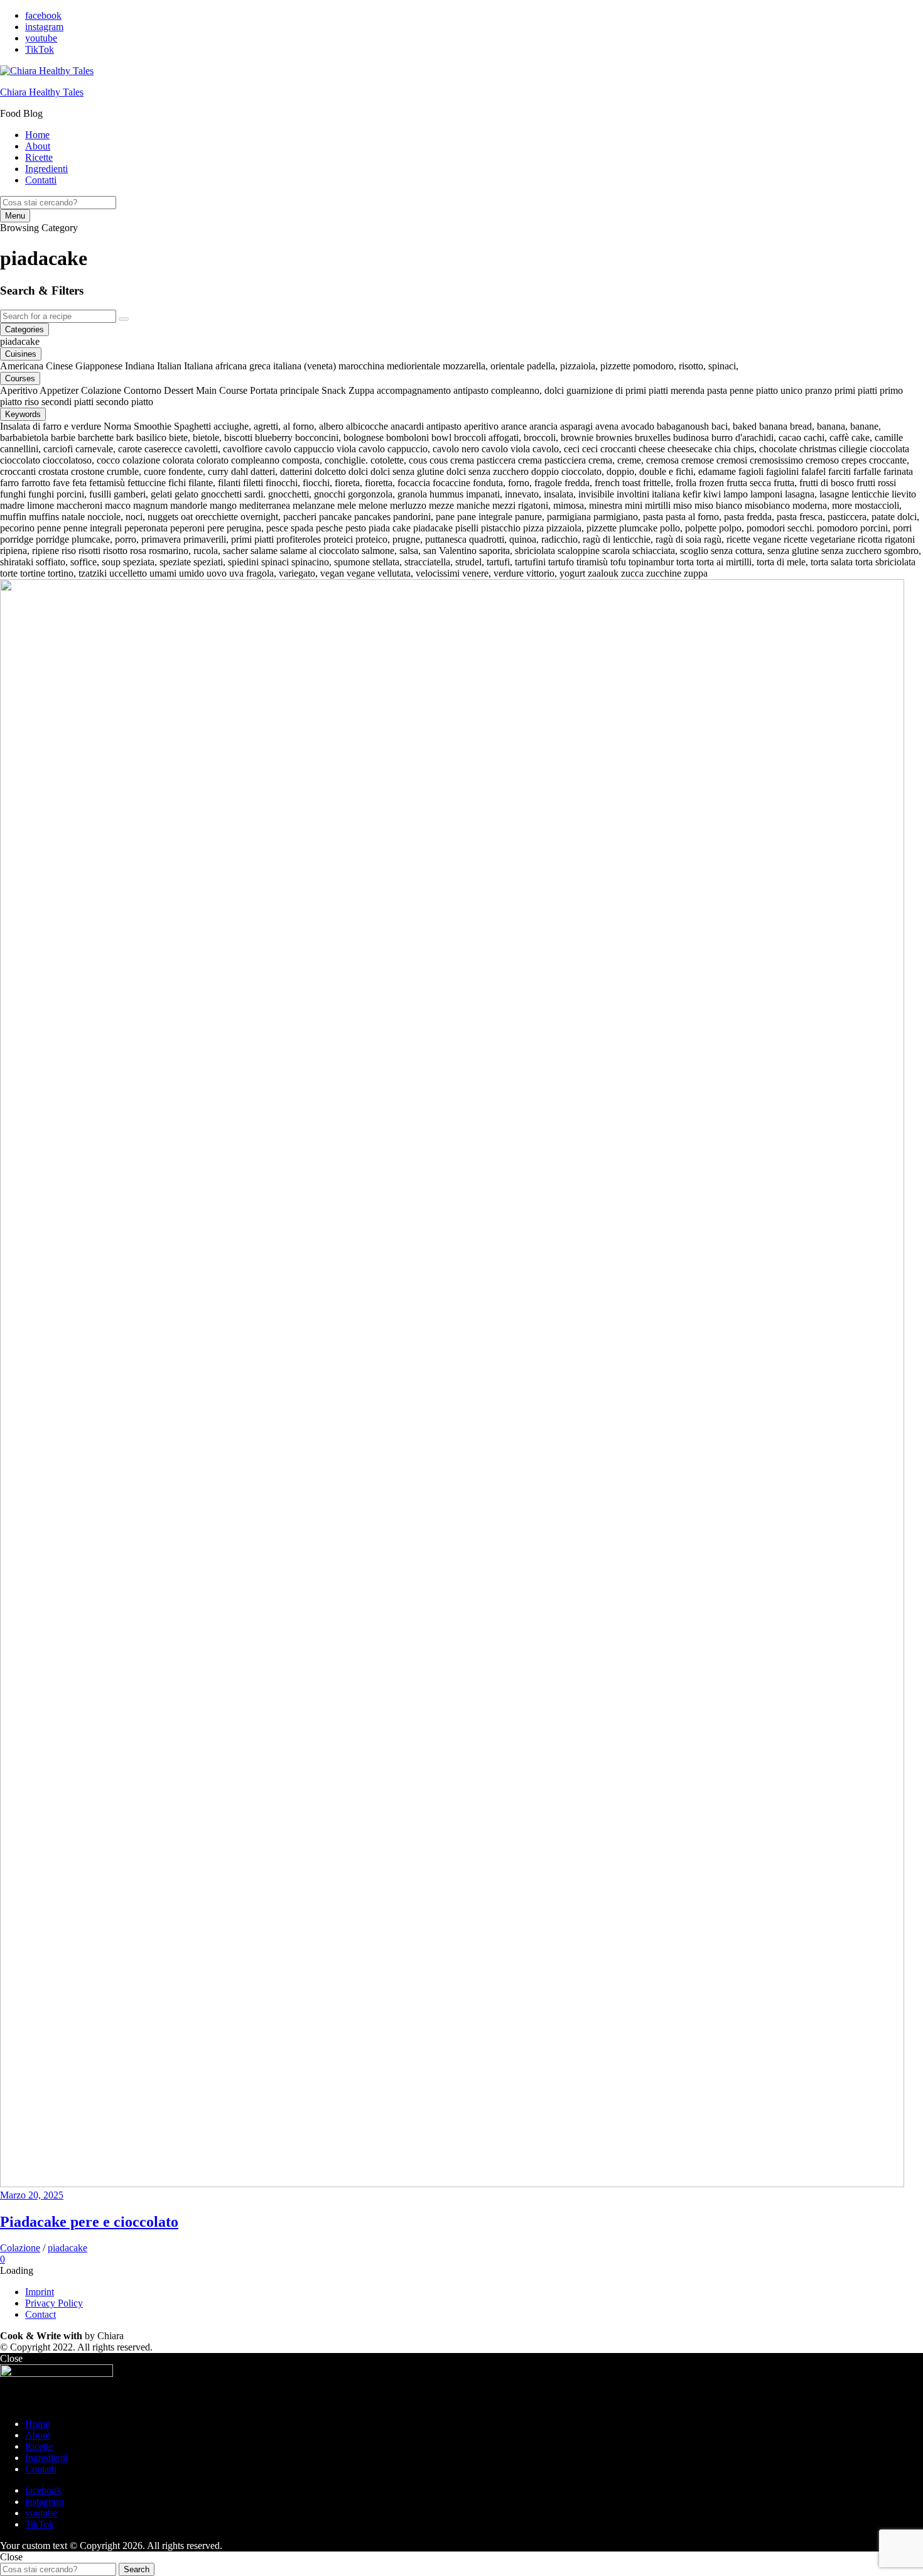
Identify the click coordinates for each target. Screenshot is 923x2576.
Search (137, 2569)
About (38, 146)
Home (37, 135)
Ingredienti (46, 169)
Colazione (20, 2248)
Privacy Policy (54, 2303)
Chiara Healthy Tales (42, 92)
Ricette (39, 157)
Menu (15, 216)
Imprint (40, 2292)
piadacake (67, 2248)
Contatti (41, 180)
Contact (40, 2314)
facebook (43, 15)
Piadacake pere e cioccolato (89, 2222)
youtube (41, 38)
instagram (44, 27)
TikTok (40, 49)
